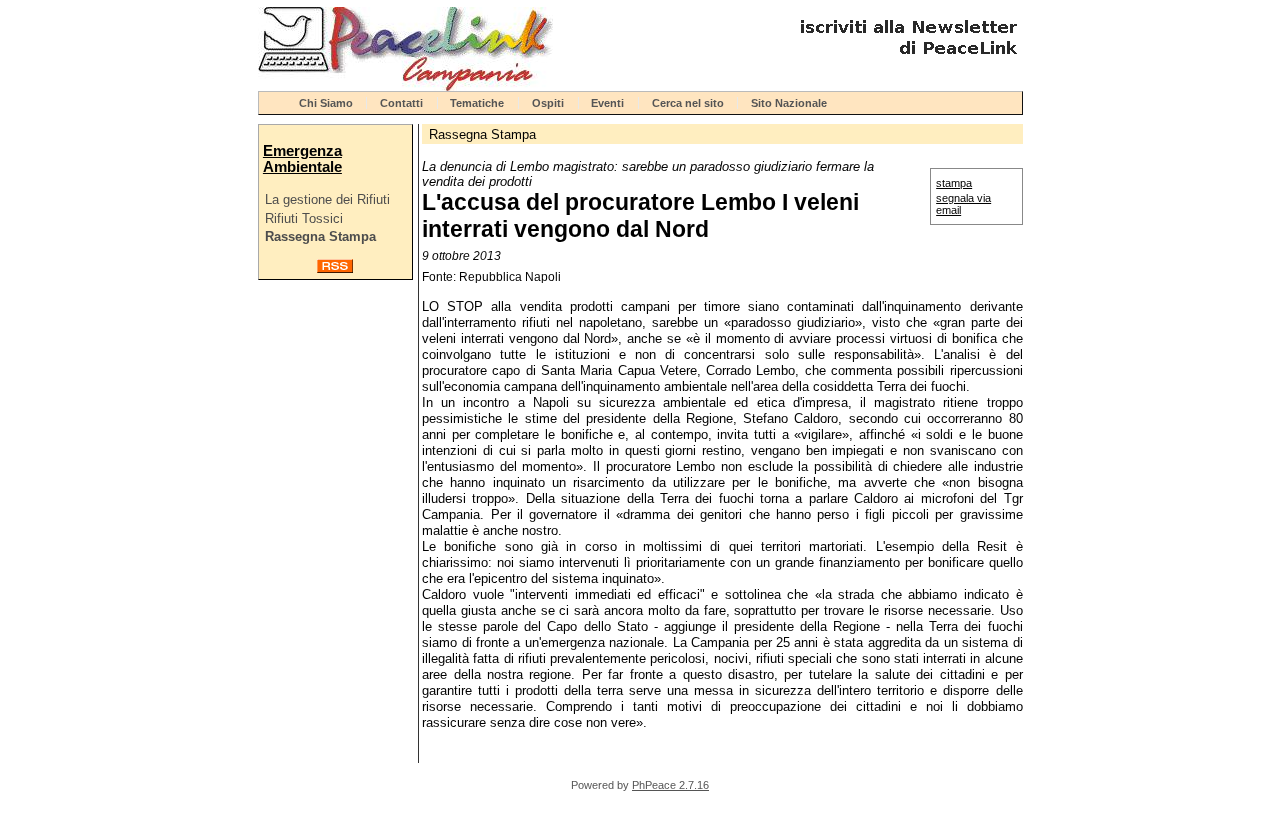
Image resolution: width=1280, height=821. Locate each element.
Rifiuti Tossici (304, 218)
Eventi (607, 103)
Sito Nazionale (789, 103)
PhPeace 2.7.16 (670, 785)
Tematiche (477, 103)
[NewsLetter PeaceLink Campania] (906, 62)
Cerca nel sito (688, 103)
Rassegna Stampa (320, 236)
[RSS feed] (335, 268)
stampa (954, 183)
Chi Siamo (326, 103)
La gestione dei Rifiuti (327, 199)
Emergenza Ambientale (302, 159)
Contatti (401, 103)
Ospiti (548, 103)
